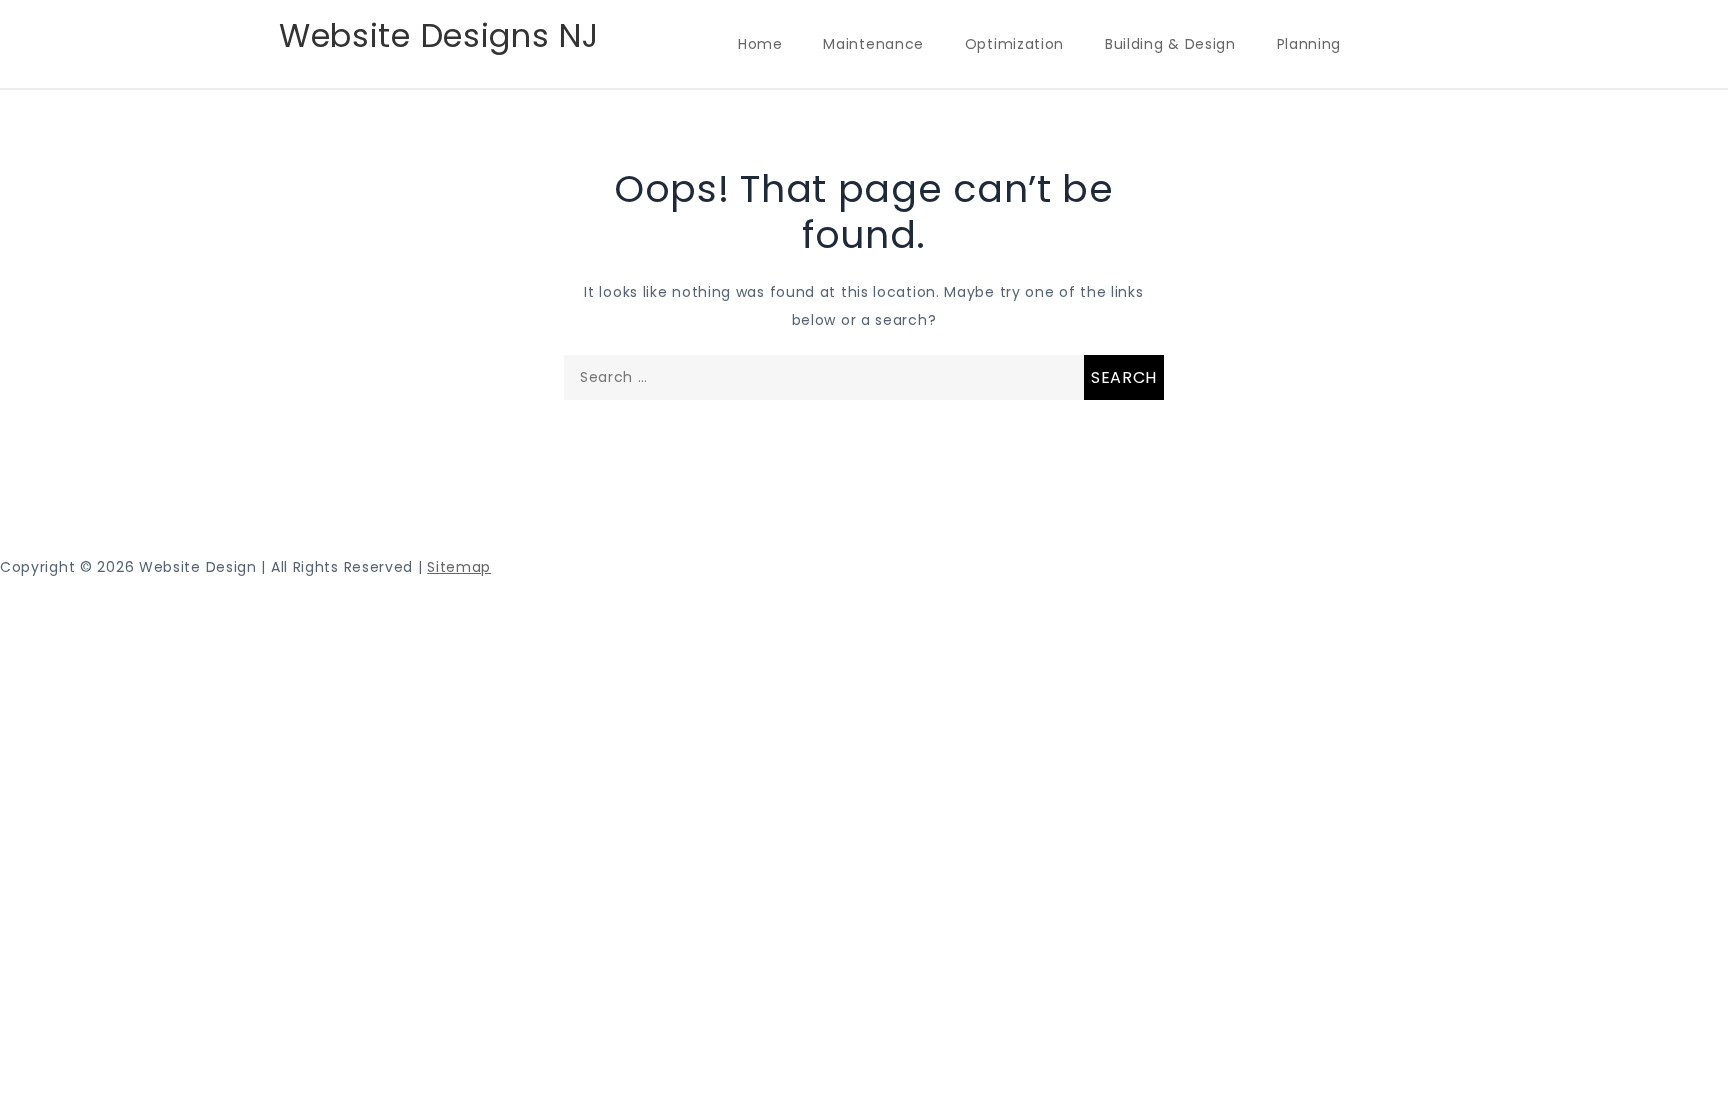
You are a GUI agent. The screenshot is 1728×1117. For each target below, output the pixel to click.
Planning (1309, 44)
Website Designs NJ (439, 35)
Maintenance (873, 44)
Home (760, 44)
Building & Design (1170, 44)
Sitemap (459, 567)
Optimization (1014, 44)
